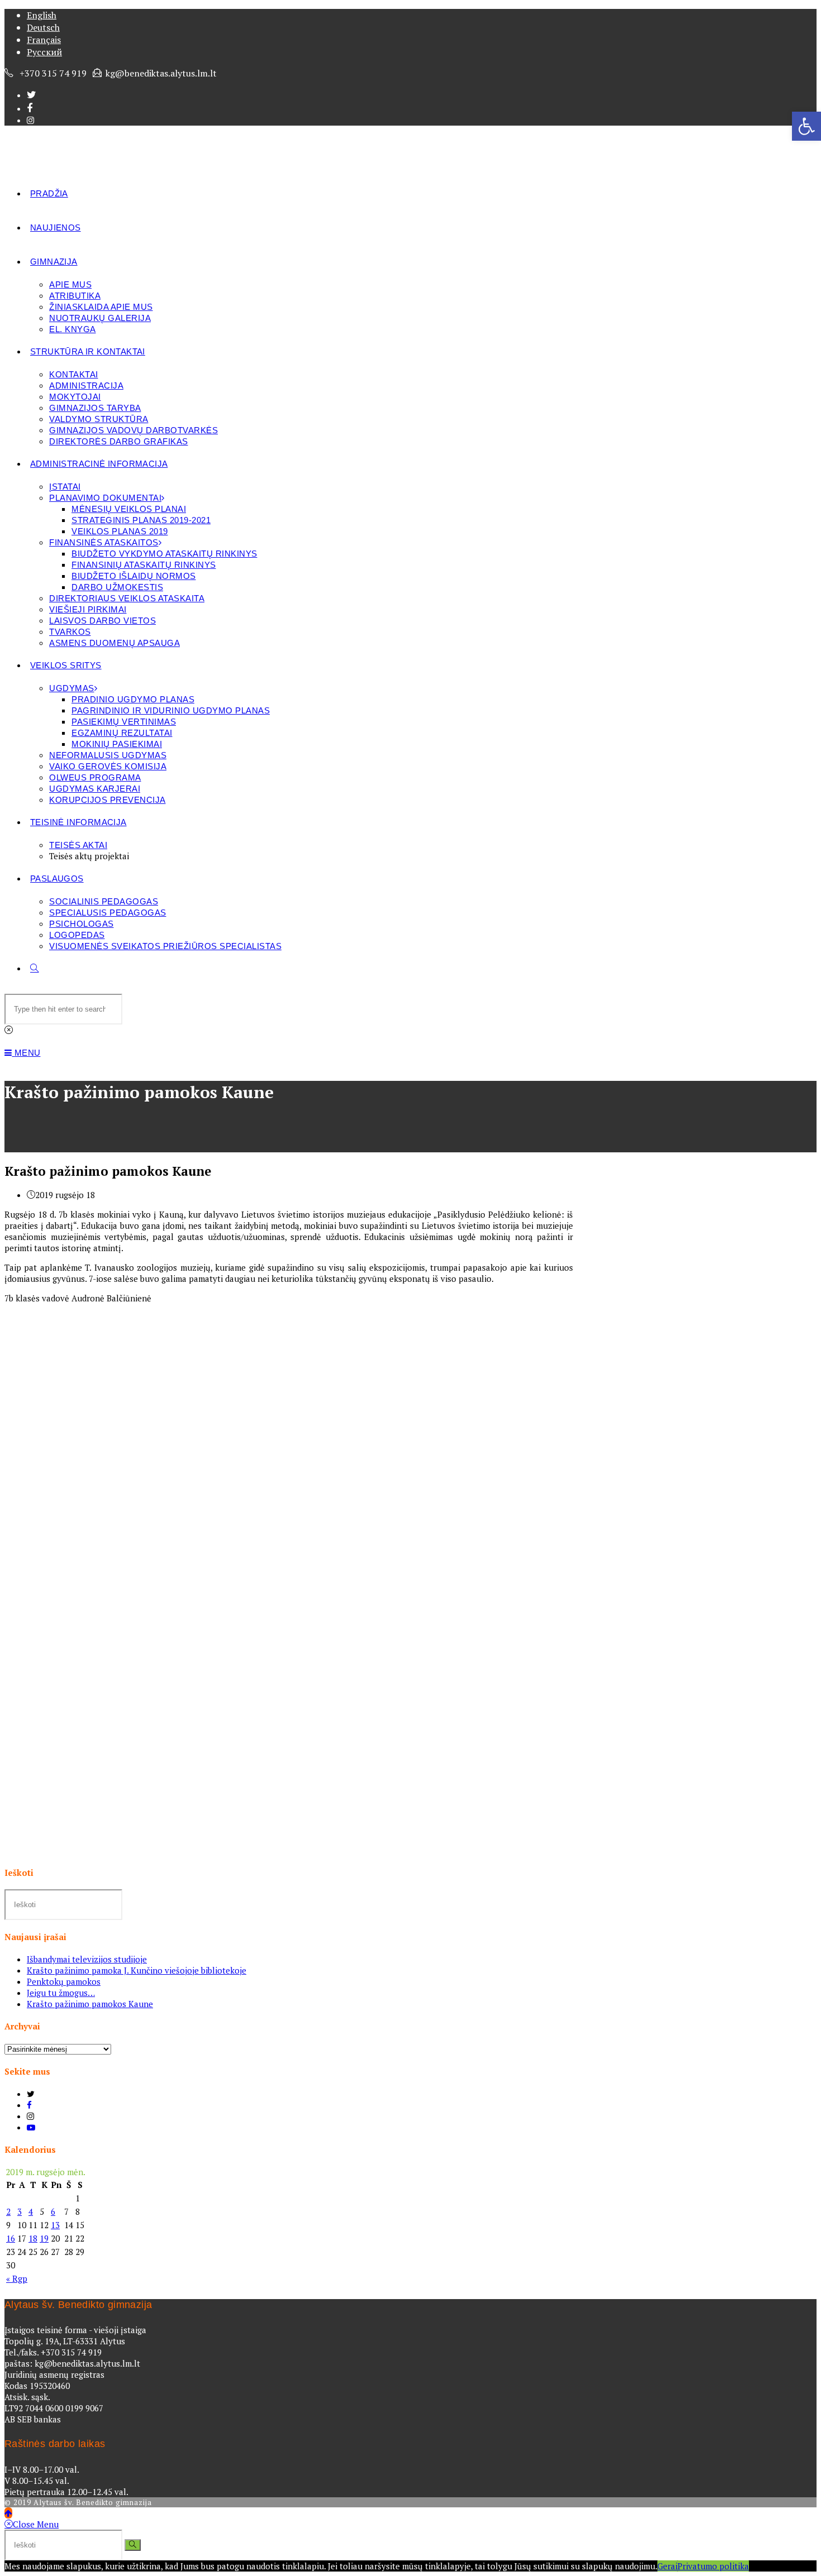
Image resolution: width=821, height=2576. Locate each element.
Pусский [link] (44, 52)
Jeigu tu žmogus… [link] (61, 1993)
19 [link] (44, 2238)
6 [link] (53, 2211)
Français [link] (44, 40)
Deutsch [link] (43, 27)
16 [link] (11, 2238)
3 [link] (20, 2211)
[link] (806, 126)
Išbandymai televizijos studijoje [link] (87, 1959)
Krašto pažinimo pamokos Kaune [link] (90, 2004)
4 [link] (31, 2211)
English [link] (42, 15)
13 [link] (55, 2225)
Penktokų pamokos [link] (64, 1981)
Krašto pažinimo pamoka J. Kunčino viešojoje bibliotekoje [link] (137, 1970)
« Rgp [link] (17, 2278)
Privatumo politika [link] (713, 2566)
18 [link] (33, 2238)
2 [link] (8, 2211)
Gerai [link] (667, 2566)
